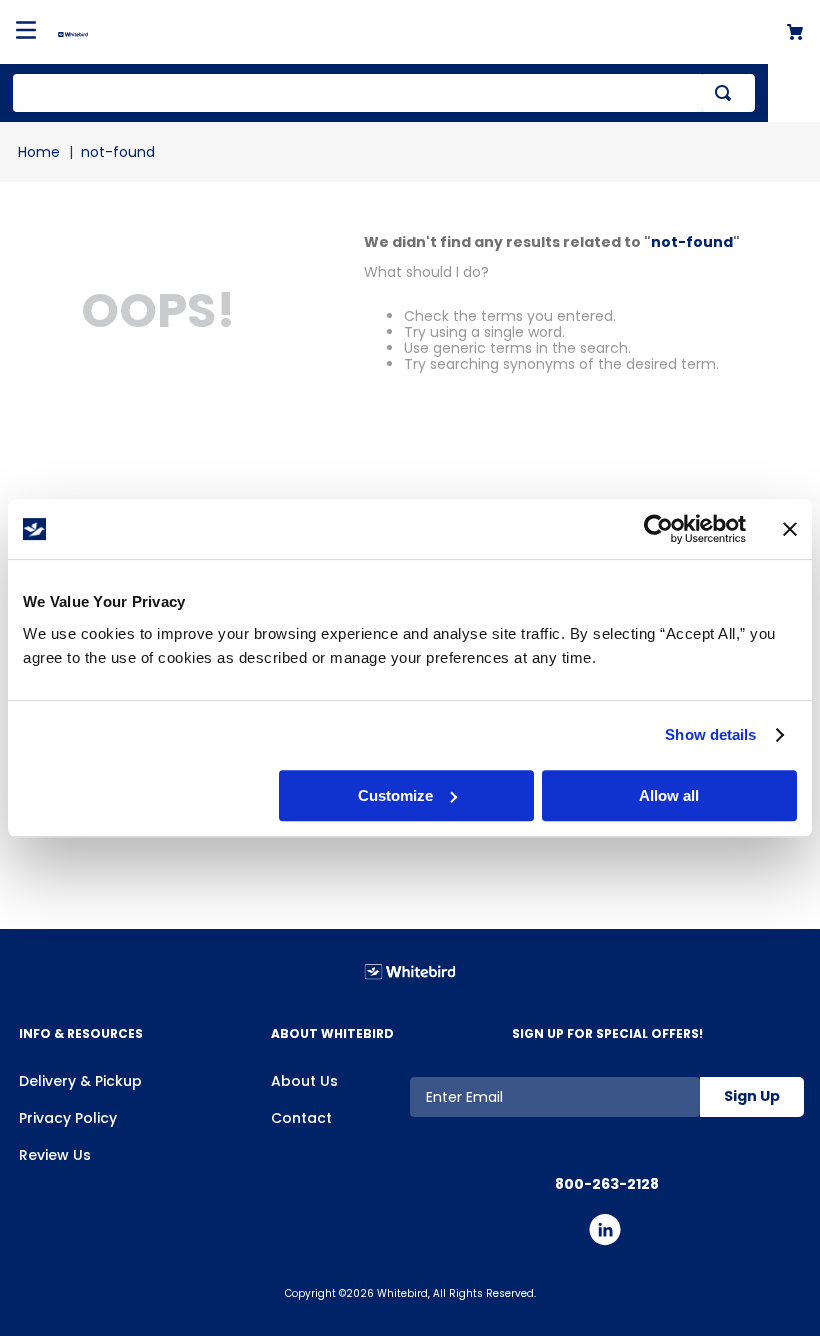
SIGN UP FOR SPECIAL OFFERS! (607, 1033)
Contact (301, 1118)
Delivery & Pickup (80, 1081)
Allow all (669, 795)
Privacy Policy (68, 1118)
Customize (395, 795)
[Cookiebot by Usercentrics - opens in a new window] (658, 529)
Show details (710, 734)
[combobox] (384, 93)
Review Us (55, 1155)
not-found (118, 152)
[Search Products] (727, 93)
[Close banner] (790, 529)
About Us (304, 1081)
